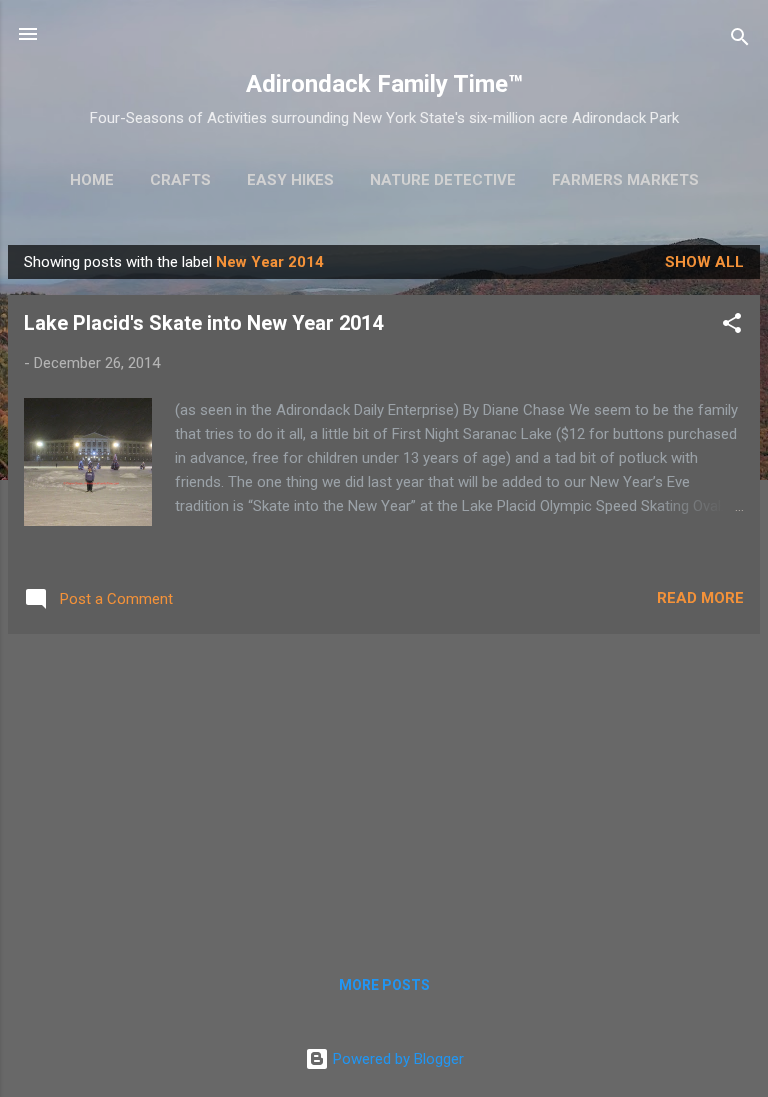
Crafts (180, 180)
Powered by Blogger (396, 1059)
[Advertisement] (384, 790)
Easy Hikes (290, 180)
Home (92, 180)
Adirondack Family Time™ (384, 84)
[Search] (740, 40)
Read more (700, 598)
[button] (732, 326)
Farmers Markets (625, 180)
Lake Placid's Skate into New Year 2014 (203, 323)
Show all (704, 262)
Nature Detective (443, 180)
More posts (384, 985)
